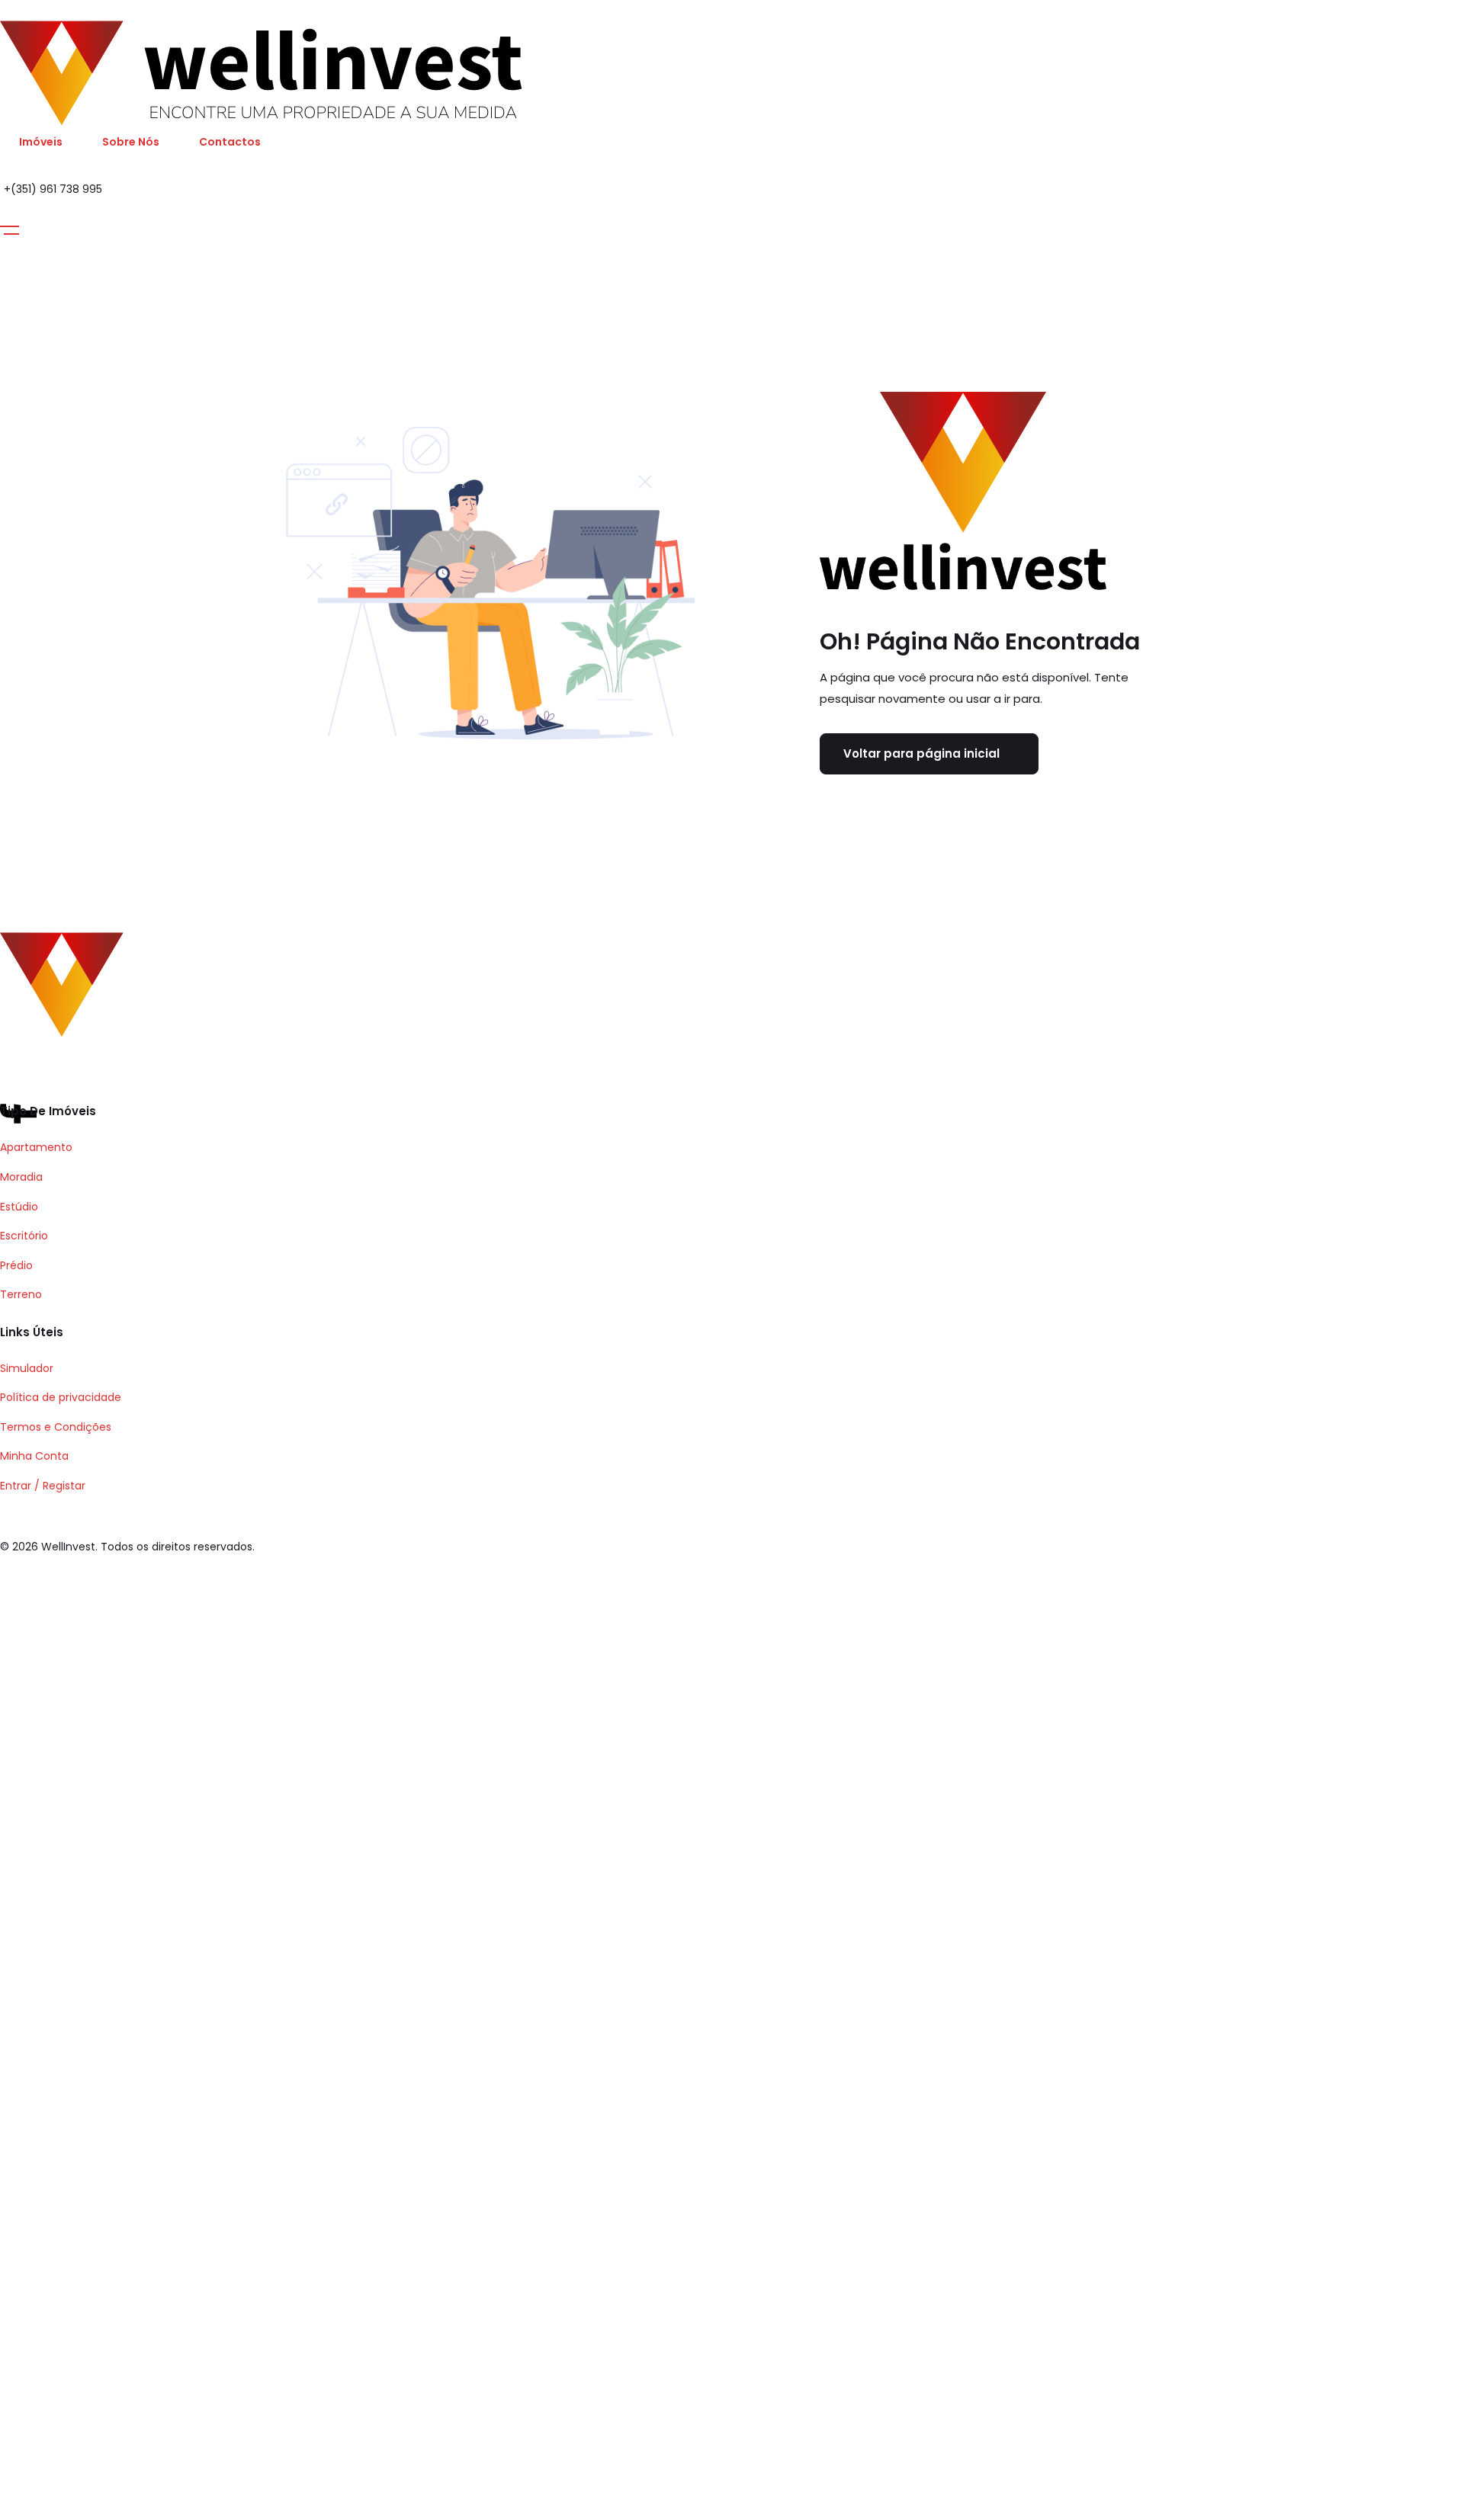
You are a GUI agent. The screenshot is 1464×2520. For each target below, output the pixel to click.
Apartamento (36, 1147)
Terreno (21, 1294)
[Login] (9, 213)
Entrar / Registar (43, 1486)
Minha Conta (34, 1456)
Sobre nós (131, 142)
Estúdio (19, 1207)
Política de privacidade (61, 1397)
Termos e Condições (56, 1427)
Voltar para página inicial (921, 753)
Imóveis (41, 142)
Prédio (16, 1265)
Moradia (21, 1177)
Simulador (27, 1368)
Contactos (230, 142)
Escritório (24, 1236)
